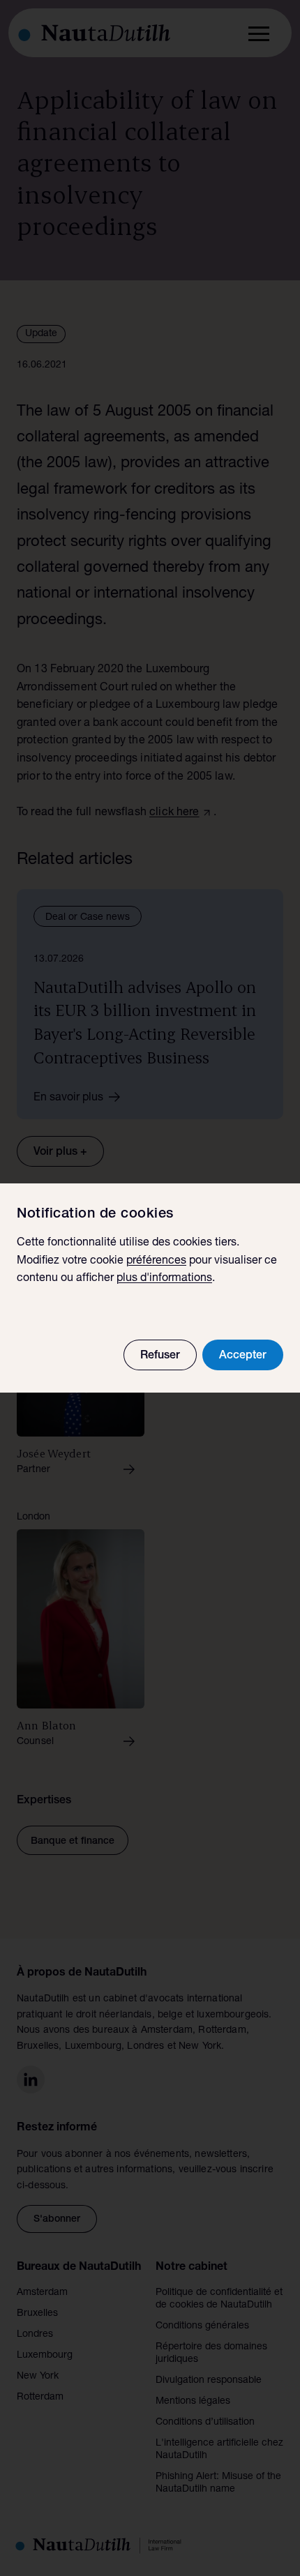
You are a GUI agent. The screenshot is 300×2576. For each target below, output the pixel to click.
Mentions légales (193, 2402)
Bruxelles (37, 2314)
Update (41, 334)
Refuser (160, 1356)
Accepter (243, 1356)
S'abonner (57, 2220)
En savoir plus (68, 1098)
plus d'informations (164, 1279)
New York (38, 2377)
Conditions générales (202, 2326)
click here (174, 813)
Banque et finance (73, 1842)
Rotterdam (40, 2397)
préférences (156, 1262)
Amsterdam (42, 2293)
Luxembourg (45, 2356)
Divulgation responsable (209, 2381)
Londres (35, 2335)
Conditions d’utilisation (205, 2423)
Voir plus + (60, 1153)
